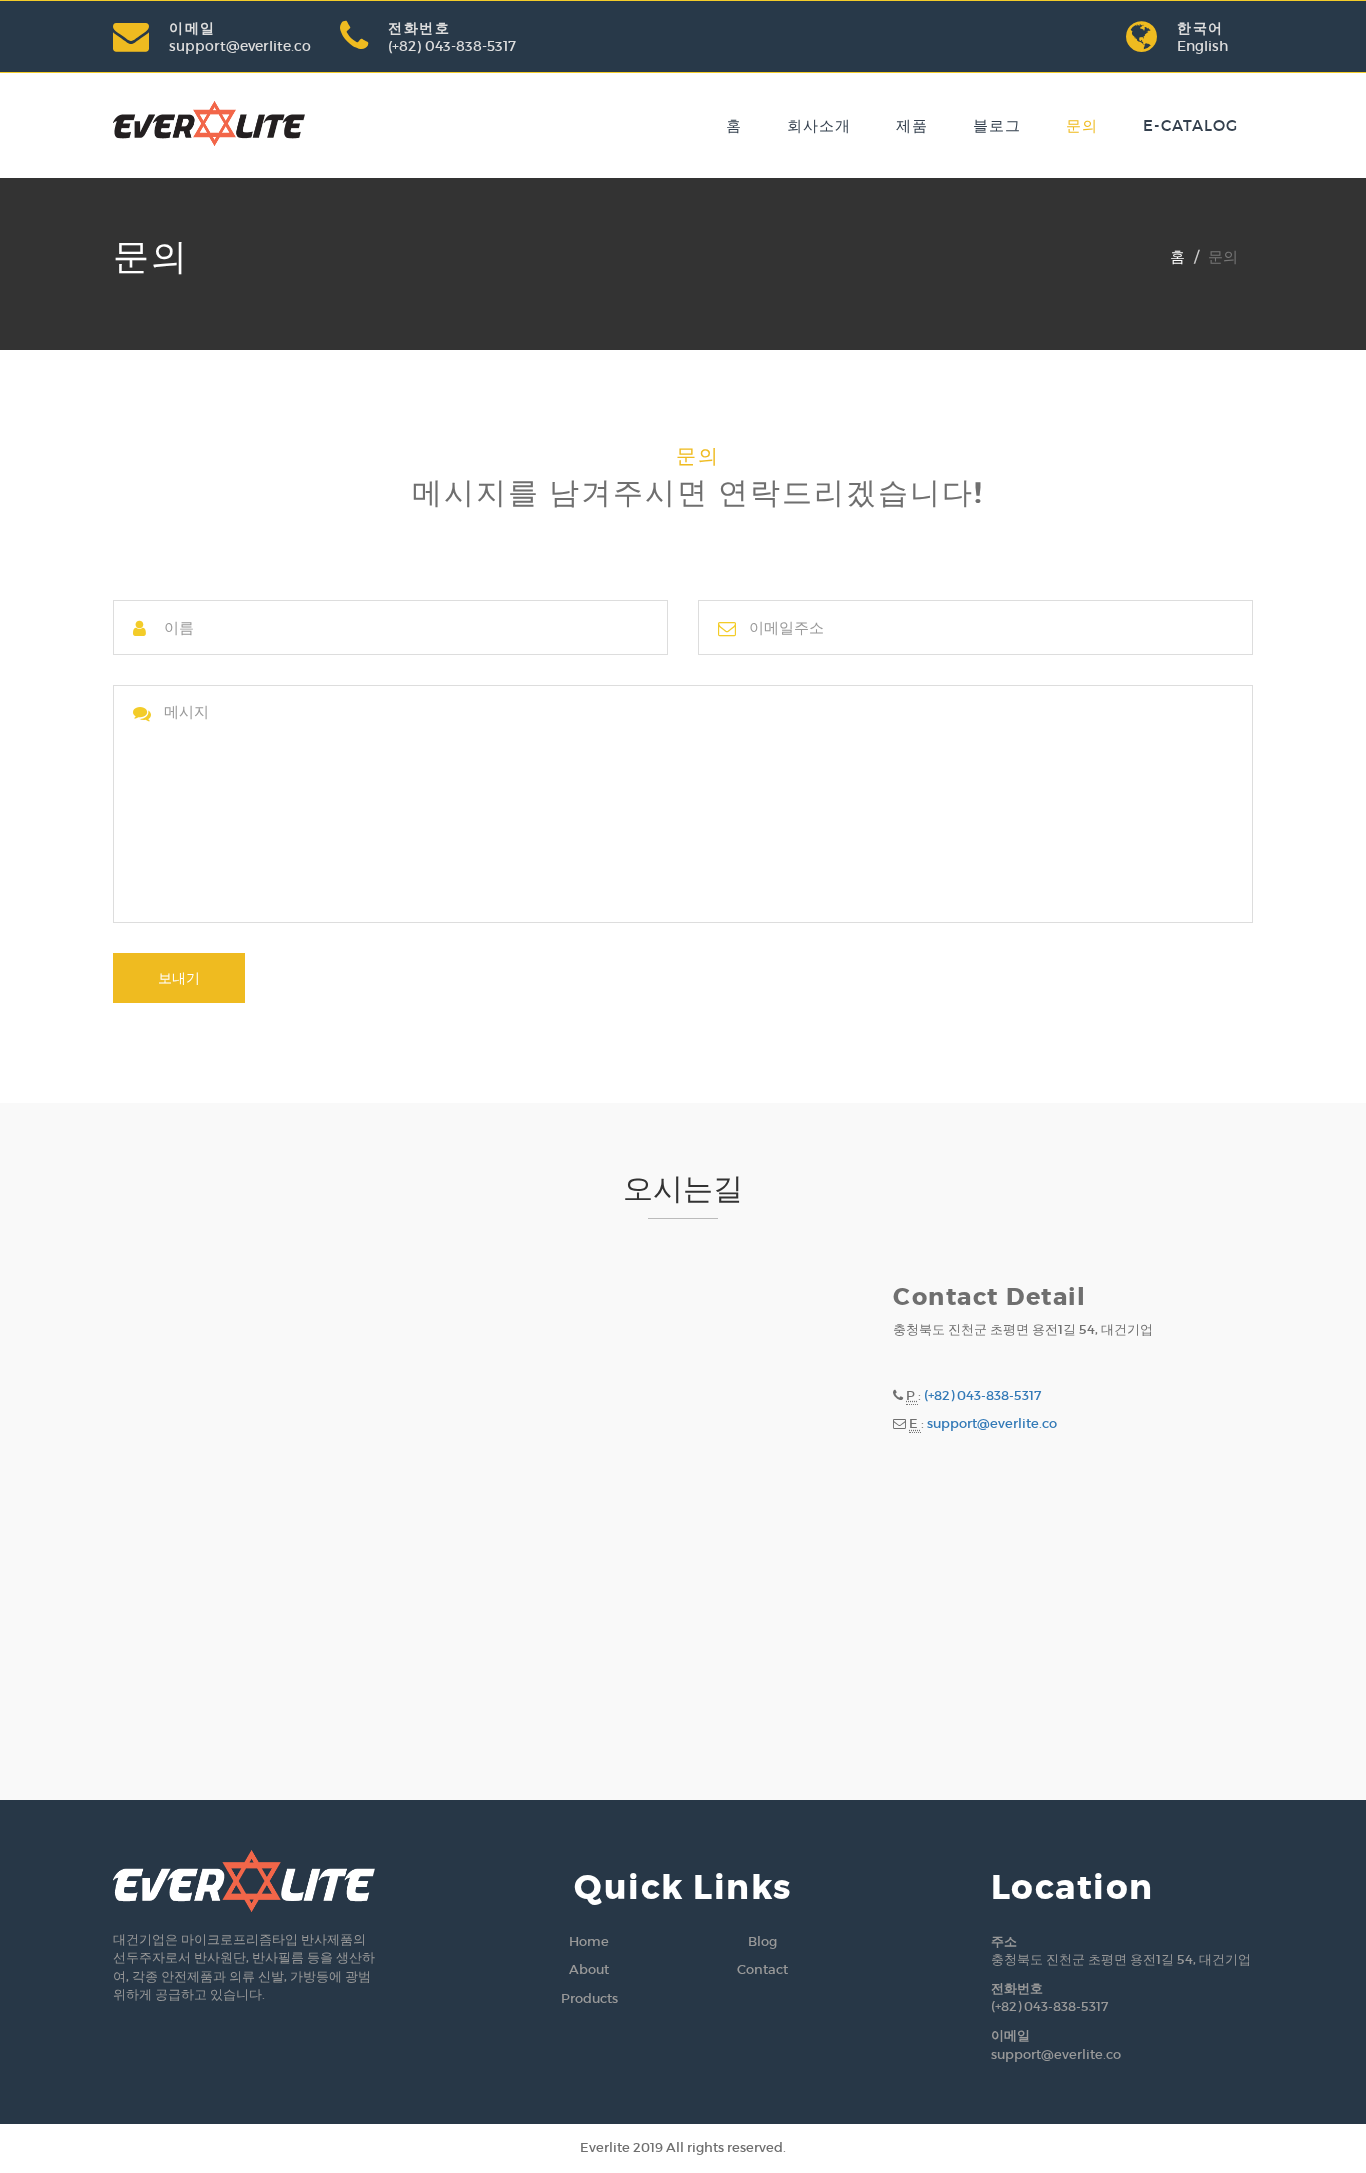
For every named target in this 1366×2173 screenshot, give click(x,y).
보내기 (179, 978)
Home (589, 1941)
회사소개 (819, 125)
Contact (762, 1969)
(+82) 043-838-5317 (452, 46)
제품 (912, 125)
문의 (1082, 125)
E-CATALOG (1190, 125)
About (589, 1969)
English (1202, 46)
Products (589, 1998)
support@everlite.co (240, 46)
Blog (762, 1941)
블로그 (997, 125)
